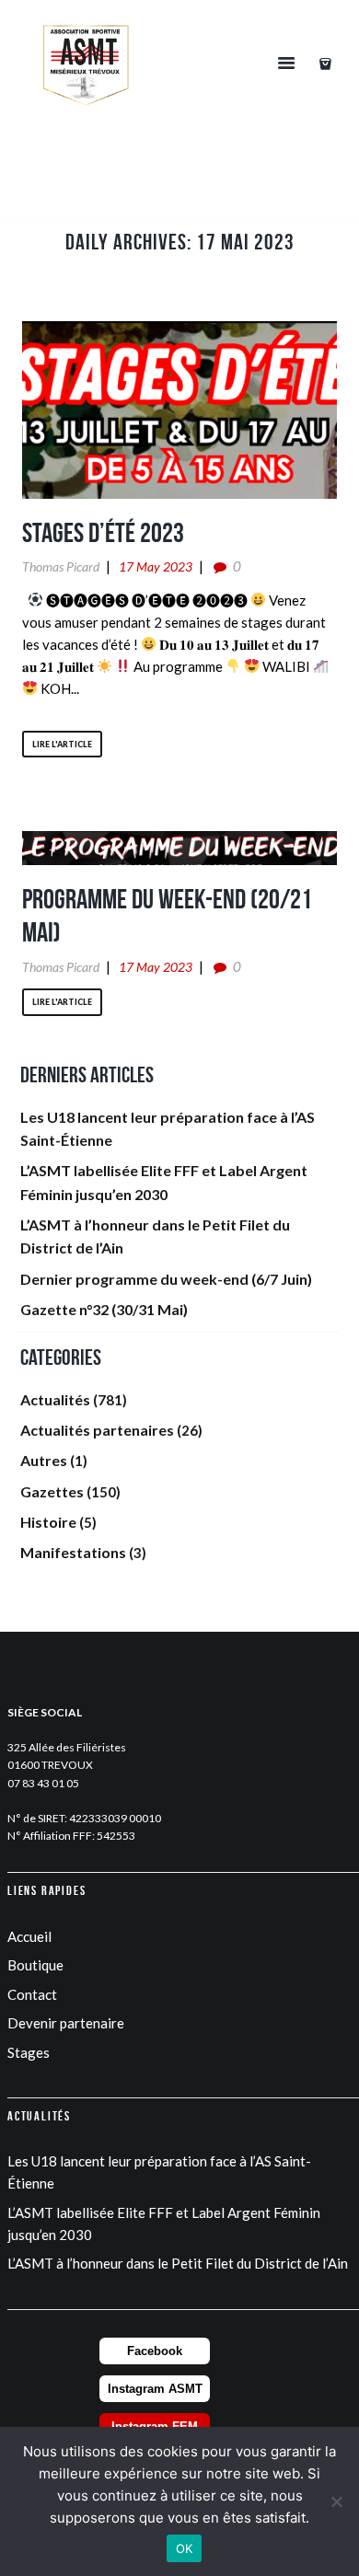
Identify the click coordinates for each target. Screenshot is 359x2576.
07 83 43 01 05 (43, 1783)
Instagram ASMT (155, 2389)
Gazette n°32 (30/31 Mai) (104, 1309)
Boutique (35, 1965)
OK (185, 2548)
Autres (44, 1460)
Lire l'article (62, 744)
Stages (29, 2052)
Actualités (55, 1399)
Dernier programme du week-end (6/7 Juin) (166, 1279)
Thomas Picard (61, 566)
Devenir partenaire (66, 2023)
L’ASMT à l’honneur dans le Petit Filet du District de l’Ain (178, 2263)
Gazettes (52, 1491)
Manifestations (73, 1552)
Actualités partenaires (97, 1430)
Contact (32, 1994)
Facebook (155, 2351)
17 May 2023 (156, 566)
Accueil (29, 1936)
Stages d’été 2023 (103, 532)
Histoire (48, 1522)
